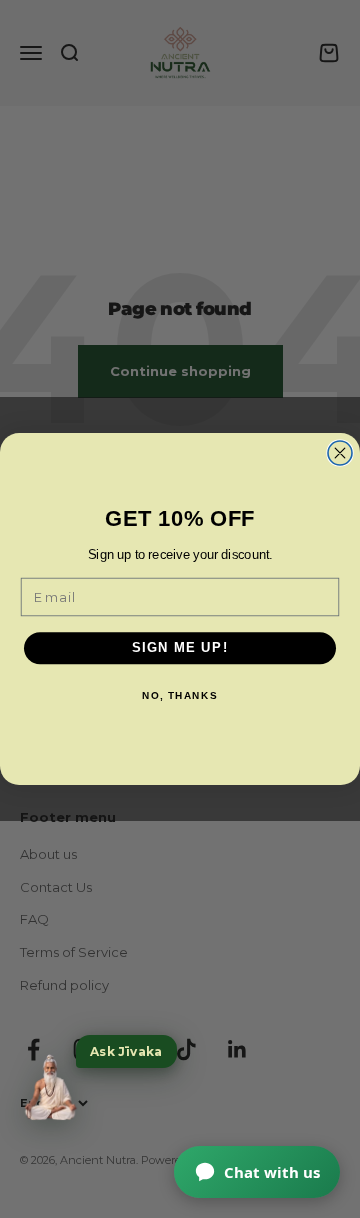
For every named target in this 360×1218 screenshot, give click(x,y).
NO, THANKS (180, 696)
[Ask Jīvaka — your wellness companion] (50, 1088)
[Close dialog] (340, 453)
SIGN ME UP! (180, 648)
